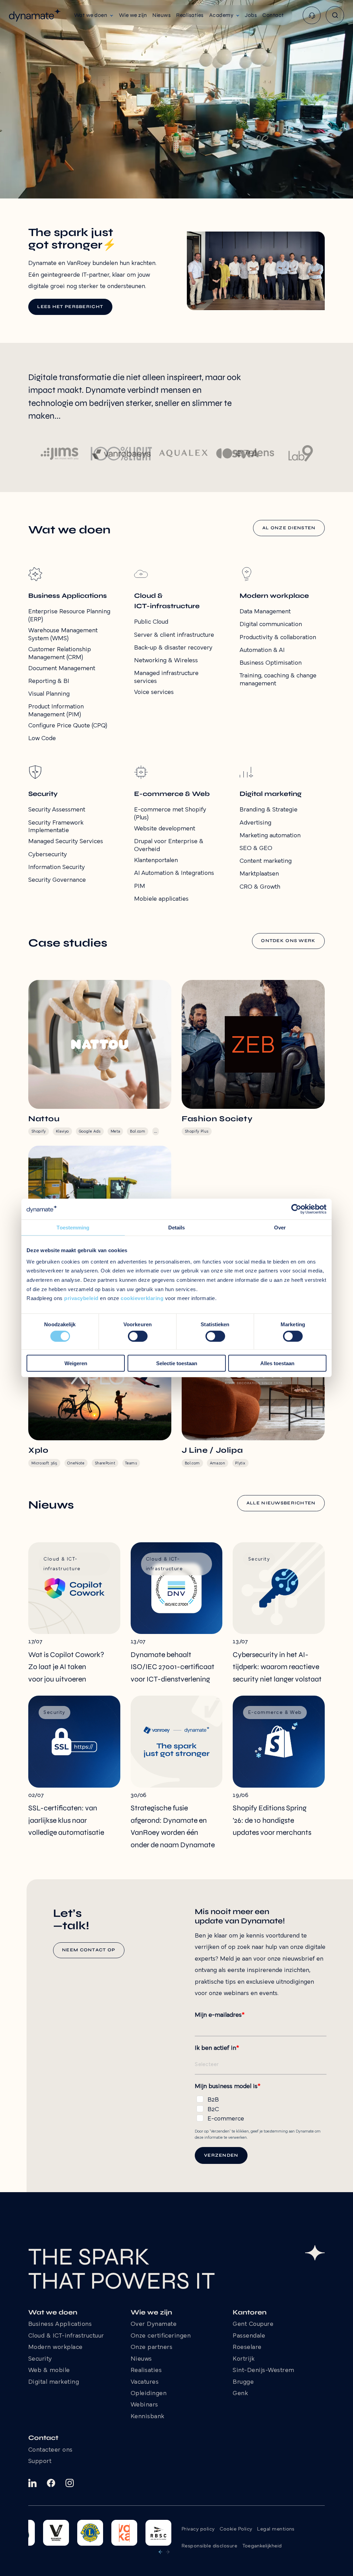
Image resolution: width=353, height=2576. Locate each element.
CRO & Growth (260, 887)
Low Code (42, 739)
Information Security (57, 867)
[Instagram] (70, 2483)
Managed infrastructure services (166, 677)
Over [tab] (280, 1228)
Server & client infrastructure (174, 635)
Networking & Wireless (166, 661)
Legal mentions (276, 2529)
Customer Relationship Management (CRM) (60, 654)
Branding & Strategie (269, 810)
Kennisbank (148, 2417)
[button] (94, 15)
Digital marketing (54, 2382)
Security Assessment (57, 810)
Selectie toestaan (177, 1363)
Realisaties (146, 2371)
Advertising (255, 823)
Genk (240, 2394)
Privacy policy (198, 2529)
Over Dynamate (154, 2324)
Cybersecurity (48, 855)
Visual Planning (49, 694)
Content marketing (266, 861)
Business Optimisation (271, 663)
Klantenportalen (156, 861)
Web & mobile (49, 2371)
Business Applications (60, 2324)
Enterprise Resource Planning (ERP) (69, 616)
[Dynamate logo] (35, 15)
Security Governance (57, 880)
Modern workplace (56, 2348)
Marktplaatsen (259, 874)
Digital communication (271, 625)
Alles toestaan (277, 1363)
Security (40, 2359)
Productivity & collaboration (278, 638)
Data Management (265, 612)
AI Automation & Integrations (174, 873)
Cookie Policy (236, 2529)
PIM (140, 886)
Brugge (243, 2382)
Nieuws (141, 2359)
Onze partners (152, 2348)
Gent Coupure (253, 2324)
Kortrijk (244, 2359)
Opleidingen (149, 2394)
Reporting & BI (49, 681)
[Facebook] (51, 2483)
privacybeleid (81, 1298)
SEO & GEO (256, 849)
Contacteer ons (51, 2450)
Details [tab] (177, 1228)
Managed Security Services (66, 842)
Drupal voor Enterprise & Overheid (169, 846)
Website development (165, 829)
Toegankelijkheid (262, 2546)
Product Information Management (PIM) (56, 711)
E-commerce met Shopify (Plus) (170, 814)
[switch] (138, 1336)
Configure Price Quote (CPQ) (68, 726)
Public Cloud (151, 622)
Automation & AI (262, 650)
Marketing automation (270, 836)
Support (40, 2462)
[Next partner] (168, 2552)
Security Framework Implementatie (56, 827)
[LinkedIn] (32, 2483)
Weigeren (76, 1363)
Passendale (249, 2336)
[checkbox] (261, 2108)
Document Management (62, 669)
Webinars (144, 2405)
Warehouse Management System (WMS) (63, 635)
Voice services (154, 692)
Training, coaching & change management (278, 680)
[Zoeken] (335, 15)
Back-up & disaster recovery (173, 648)
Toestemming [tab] (73, 1228)
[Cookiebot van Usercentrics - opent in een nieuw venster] (296, 1209)
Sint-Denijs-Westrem (264, 2371)
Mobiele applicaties (161, 899)
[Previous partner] (160, 2552)
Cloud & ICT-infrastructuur (66, 2336)
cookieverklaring (142, 1298)
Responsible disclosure (209, 2546)
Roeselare (247, 2348)
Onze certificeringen (161, 2336)
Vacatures (145, 2382)
